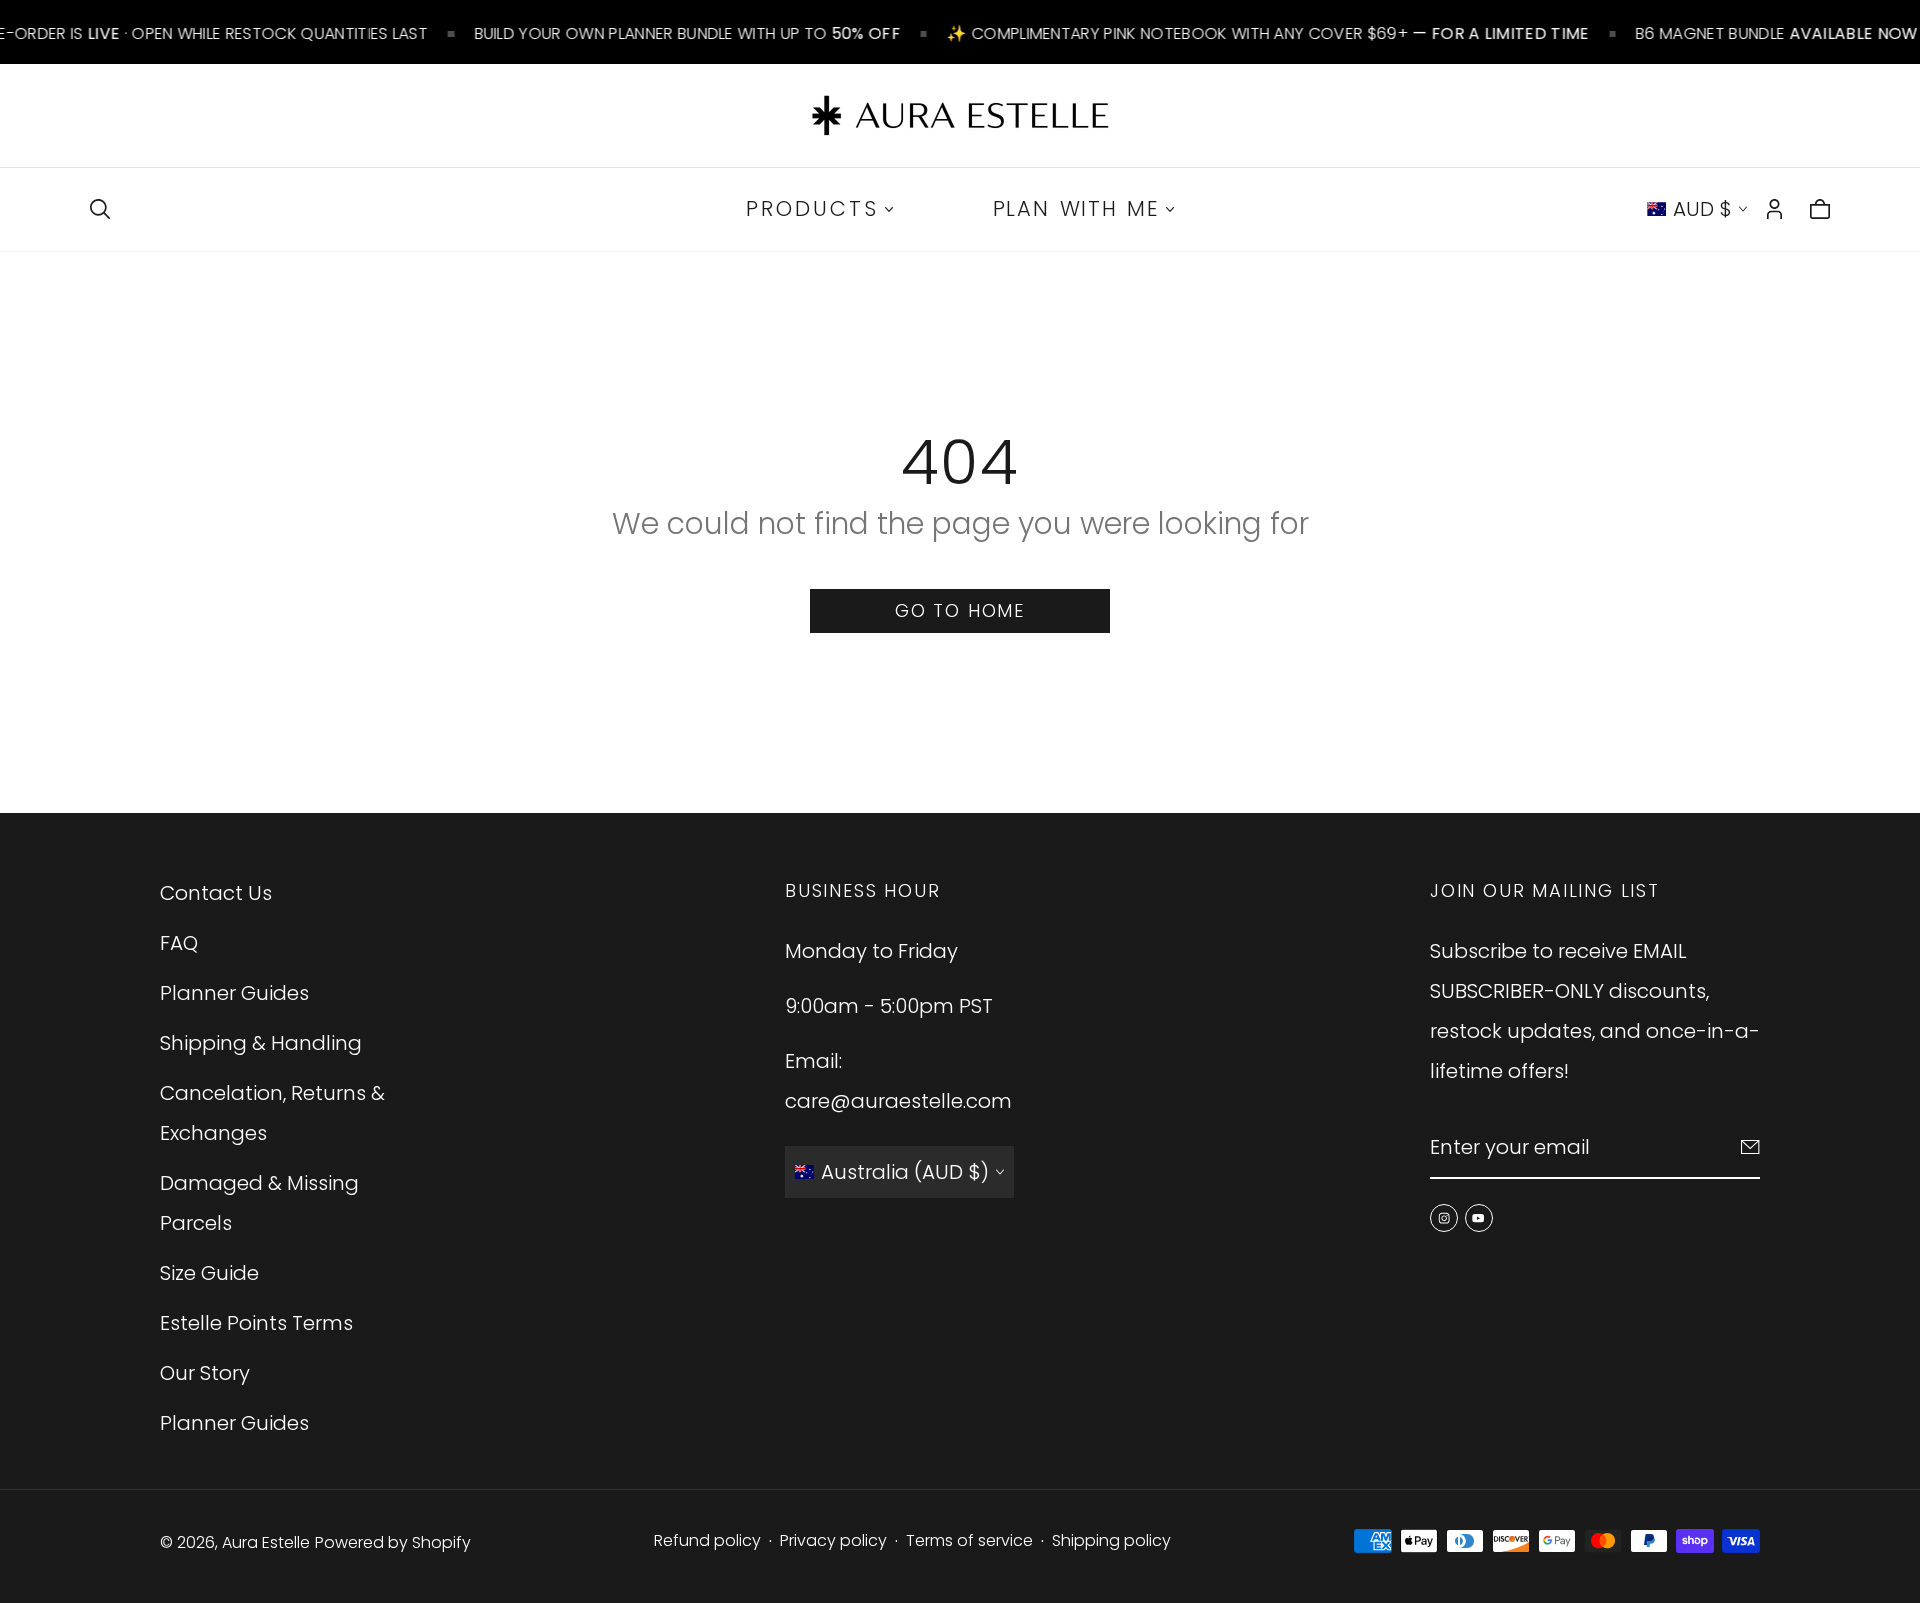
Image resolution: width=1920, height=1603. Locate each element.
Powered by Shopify (393, 1542)
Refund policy (707, 1540)
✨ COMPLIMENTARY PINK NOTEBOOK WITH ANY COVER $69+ (1268, 33)
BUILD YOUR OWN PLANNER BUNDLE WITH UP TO (687, 33)
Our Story (205, 1373)
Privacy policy (833, 1540)
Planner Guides (234, 993)
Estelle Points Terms (256, 1323)
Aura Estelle (266, 1542)
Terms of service (969, 1540)
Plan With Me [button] (1076, 208)
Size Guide (209, 1273)
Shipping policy (1111, 1540)
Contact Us (216, 893)
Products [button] (812, 208)
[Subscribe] (1750, 1147)
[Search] (100, 209)
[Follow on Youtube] (1479, 1218)
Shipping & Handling (261, 1043)
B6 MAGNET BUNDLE (1777, 33)
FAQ (179, 943)
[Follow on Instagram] (1444, 1218)
